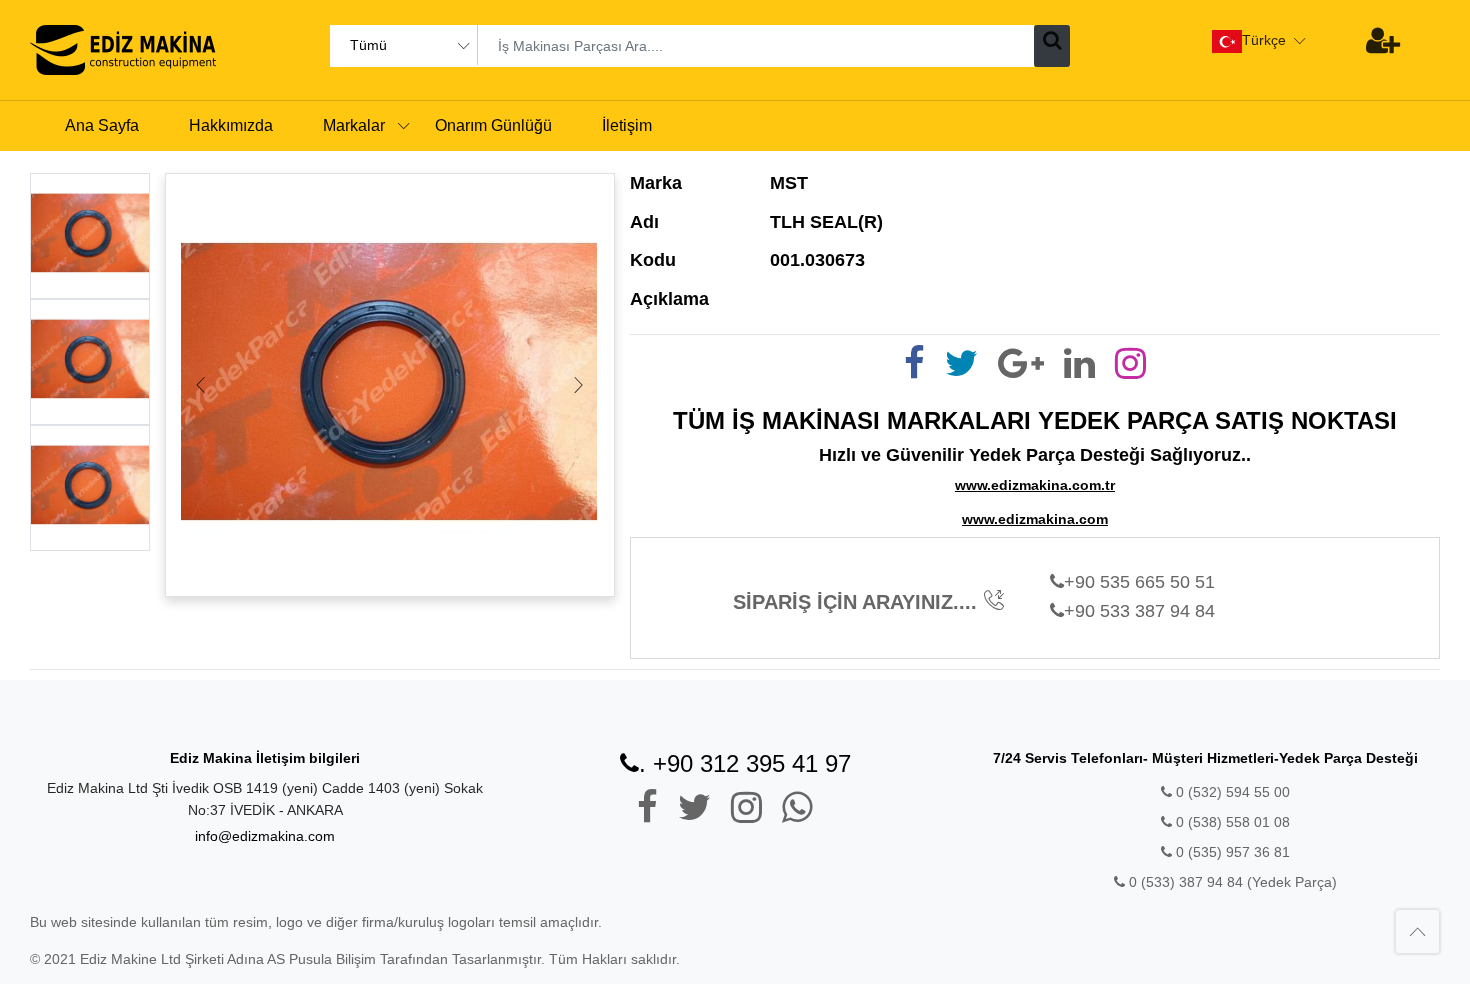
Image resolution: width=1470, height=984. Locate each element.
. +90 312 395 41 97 (745, 763)
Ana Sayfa (102, 125)
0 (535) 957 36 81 (1231, 852)
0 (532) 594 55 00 (1231, 792)
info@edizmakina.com (265, 836)
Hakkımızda (231, 125)
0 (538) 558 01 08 (1231, 822)
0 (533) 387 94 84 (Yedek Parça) (1233, 882)
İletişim (627, 125)
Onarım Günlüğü (493, 125)
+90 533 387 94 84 (1139, 611)
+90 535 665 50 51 (1139, 582)
